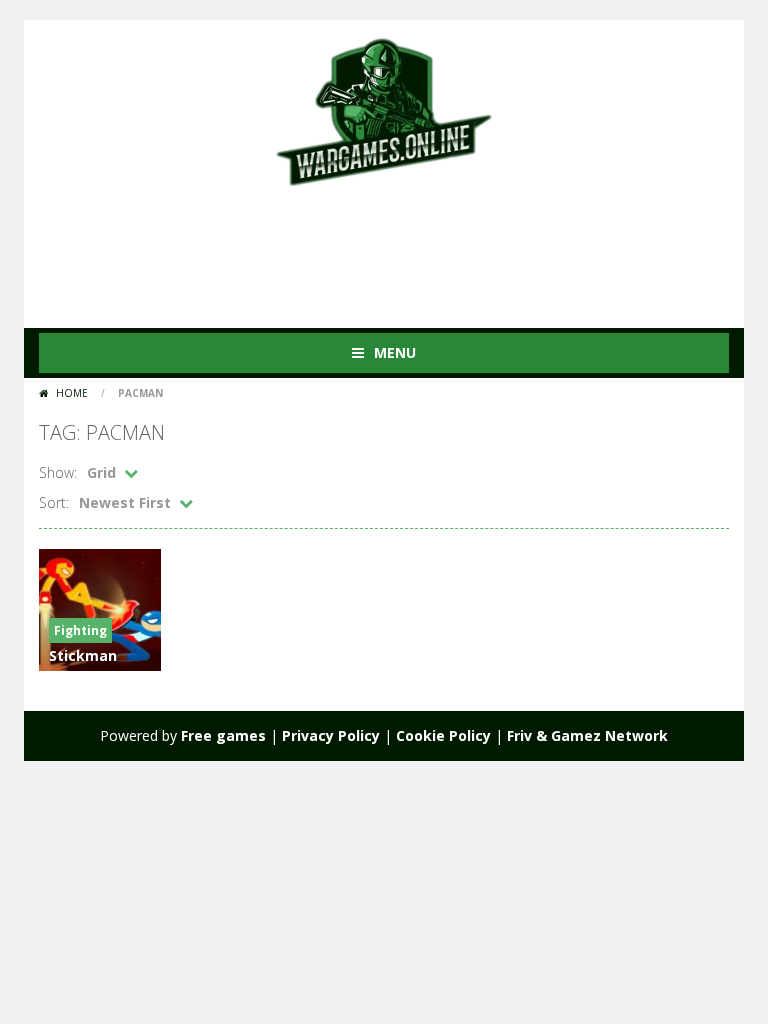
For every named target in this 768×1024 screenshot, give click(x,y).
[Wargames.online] (384, 109)
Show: (58, 472)
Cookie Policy (443, 735)
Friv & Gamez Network (587, 735)
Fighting (80, 630)
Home (72, 393)
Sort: (54, 502)
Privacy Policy (331, 735)
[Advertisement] (403, 248)
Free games (223, 735)
